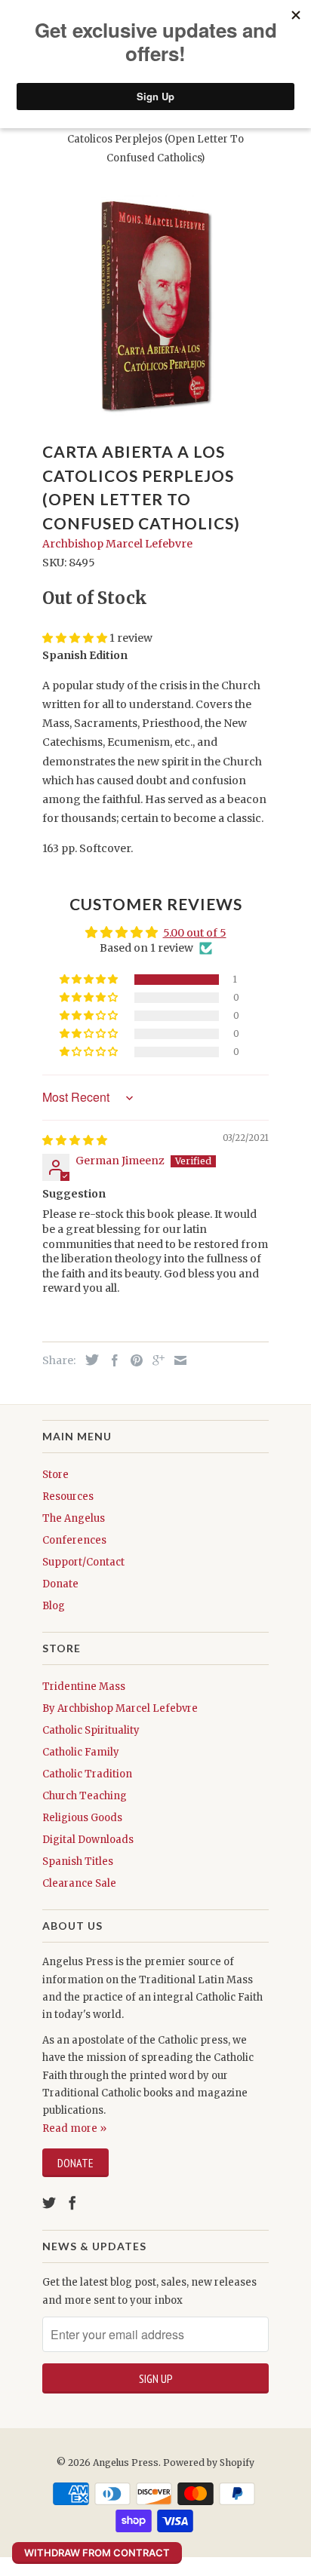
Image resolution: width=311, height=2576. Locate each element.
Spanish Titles (78, 1861)
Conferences (74, 1540)
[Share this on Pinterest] (133, 1360)
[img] (75, 1140)
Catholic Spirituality (91, 1730)
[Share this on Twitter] (88, 1360)
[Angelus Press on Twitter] (49, 2203)
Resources (68, 1497)
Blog (54, 1606)
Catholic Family (81, 1752)
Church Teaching (85, 1796)
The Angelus (74, 1518)
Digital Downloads (88, 1840)
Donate (60, 1584)
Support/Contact (83, 1562)
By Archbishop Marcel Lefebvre (120, 1708)
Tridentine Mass (84, 1687)
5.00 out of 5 (195, 933)
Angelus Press (126, 2463)
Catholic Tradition (87, 1774)
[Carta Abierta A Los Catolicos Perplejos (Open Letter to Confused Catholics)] (155, 305)
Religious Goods (82, 1818)
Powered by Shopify (209, 2463)
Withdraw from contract (97, 2553)
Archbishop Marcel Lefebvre (117, 544)
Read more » (74, 2128)
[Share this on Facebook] (111, 1360)
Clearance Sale (79, 1883)
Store (55, 1475)
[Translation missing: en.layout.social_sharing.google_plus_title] (155, 1360)
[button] (90, 980)
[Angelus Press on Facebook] (72, 2203)
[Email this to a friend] (177, 1360)
